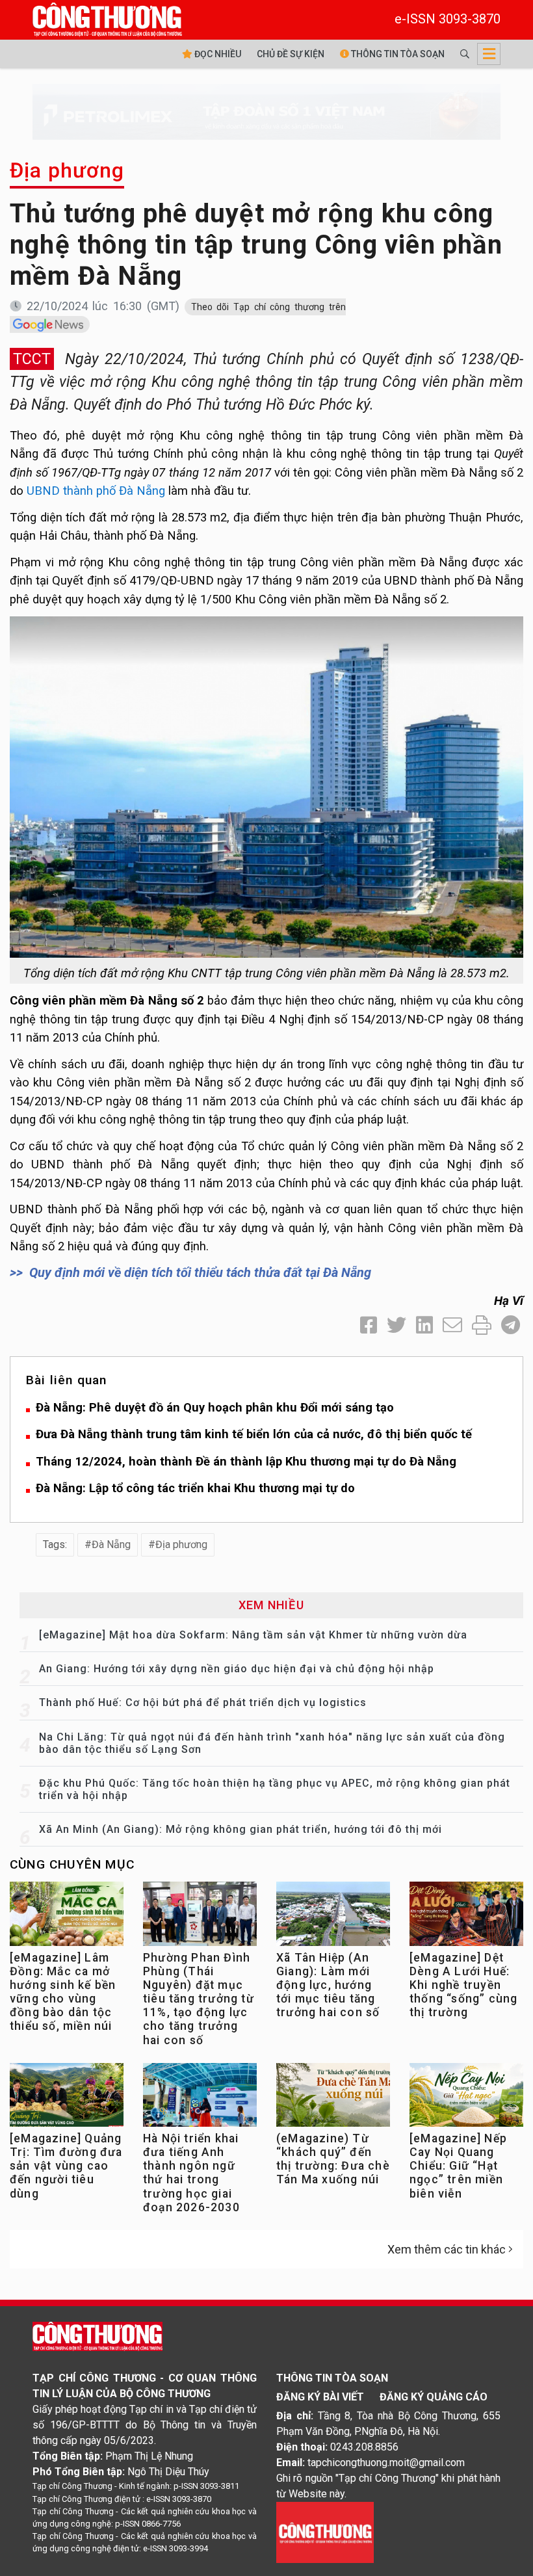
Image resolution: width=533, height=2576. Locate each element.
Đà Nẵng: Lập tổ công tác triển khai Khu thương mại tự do (195, 1488)
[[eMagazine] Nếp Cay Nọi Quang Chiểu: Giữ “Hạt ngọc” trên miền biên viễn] (466, 2098)
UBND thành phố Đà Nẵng (96, 491)
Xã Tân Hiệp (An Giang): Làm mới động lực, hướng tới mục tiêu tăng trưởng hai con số (328, 1985)
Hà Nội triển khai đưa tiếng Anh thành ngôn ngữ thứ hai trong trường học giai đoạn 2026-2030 (191, 2173)
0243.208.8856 (364, 2447)
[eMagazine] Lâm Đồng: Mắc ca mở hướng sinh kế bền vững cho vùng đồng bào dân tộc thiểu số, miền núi (63, 1992)
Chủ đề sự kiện (291, 54)
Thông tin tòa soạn (397, 54)
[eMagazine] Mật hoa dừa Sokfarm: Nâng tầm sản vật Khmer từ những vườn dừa (253, 1635)
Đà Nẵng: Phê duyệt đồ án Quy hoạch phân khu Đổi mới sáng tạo (215, 1407)
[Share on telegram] (511, 1325)
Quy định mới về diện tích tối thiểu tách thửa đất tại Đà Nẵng (200, 1272)
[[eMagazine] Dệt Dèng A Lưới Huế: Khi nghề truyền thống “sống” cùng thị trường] (466, 1917)
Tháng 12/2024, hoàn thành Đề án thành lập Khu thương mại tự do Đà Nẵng (246, 1461)
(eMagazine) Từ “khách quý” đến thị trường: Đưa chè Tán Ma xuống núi (333, 2159)
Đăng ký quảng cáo (434, 2397)
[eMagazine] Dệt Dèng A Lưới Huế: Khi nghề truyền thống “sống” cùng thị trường (463, 1985)
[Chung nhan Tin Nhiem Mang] (325, 2532)
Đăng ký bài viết (320, 2397)
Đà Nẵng (111, 1544)
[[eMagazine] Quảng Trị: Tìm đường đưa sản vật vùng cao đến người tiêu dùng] (67, 2098)
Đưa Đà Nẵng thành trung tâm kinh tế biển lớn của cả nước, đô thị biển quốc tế (254, 1434)
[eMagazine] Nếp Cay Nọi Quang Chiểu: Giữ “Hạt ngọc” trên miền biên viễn (458, 2166)
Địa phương (67, 170)
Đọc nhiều (217, 54)
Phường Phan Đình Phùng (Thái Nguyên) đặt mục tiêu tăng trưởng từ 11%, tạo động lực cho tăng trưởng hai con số (199, 1999)
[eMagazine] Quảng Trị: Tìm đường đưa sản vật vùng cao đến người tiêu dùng (66, 2166)
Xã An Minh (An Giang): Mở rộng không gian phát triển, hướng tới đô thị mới (240, 1829)
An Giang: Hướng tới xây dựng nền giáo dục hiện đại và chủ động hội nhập (237, 1669)
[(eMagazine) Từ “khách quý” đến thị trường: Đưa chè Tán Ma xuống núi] (333, 2098)
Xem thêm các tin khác (447, 2249)
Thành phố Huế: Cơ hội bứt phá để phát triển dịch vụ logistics (203, 1702)
